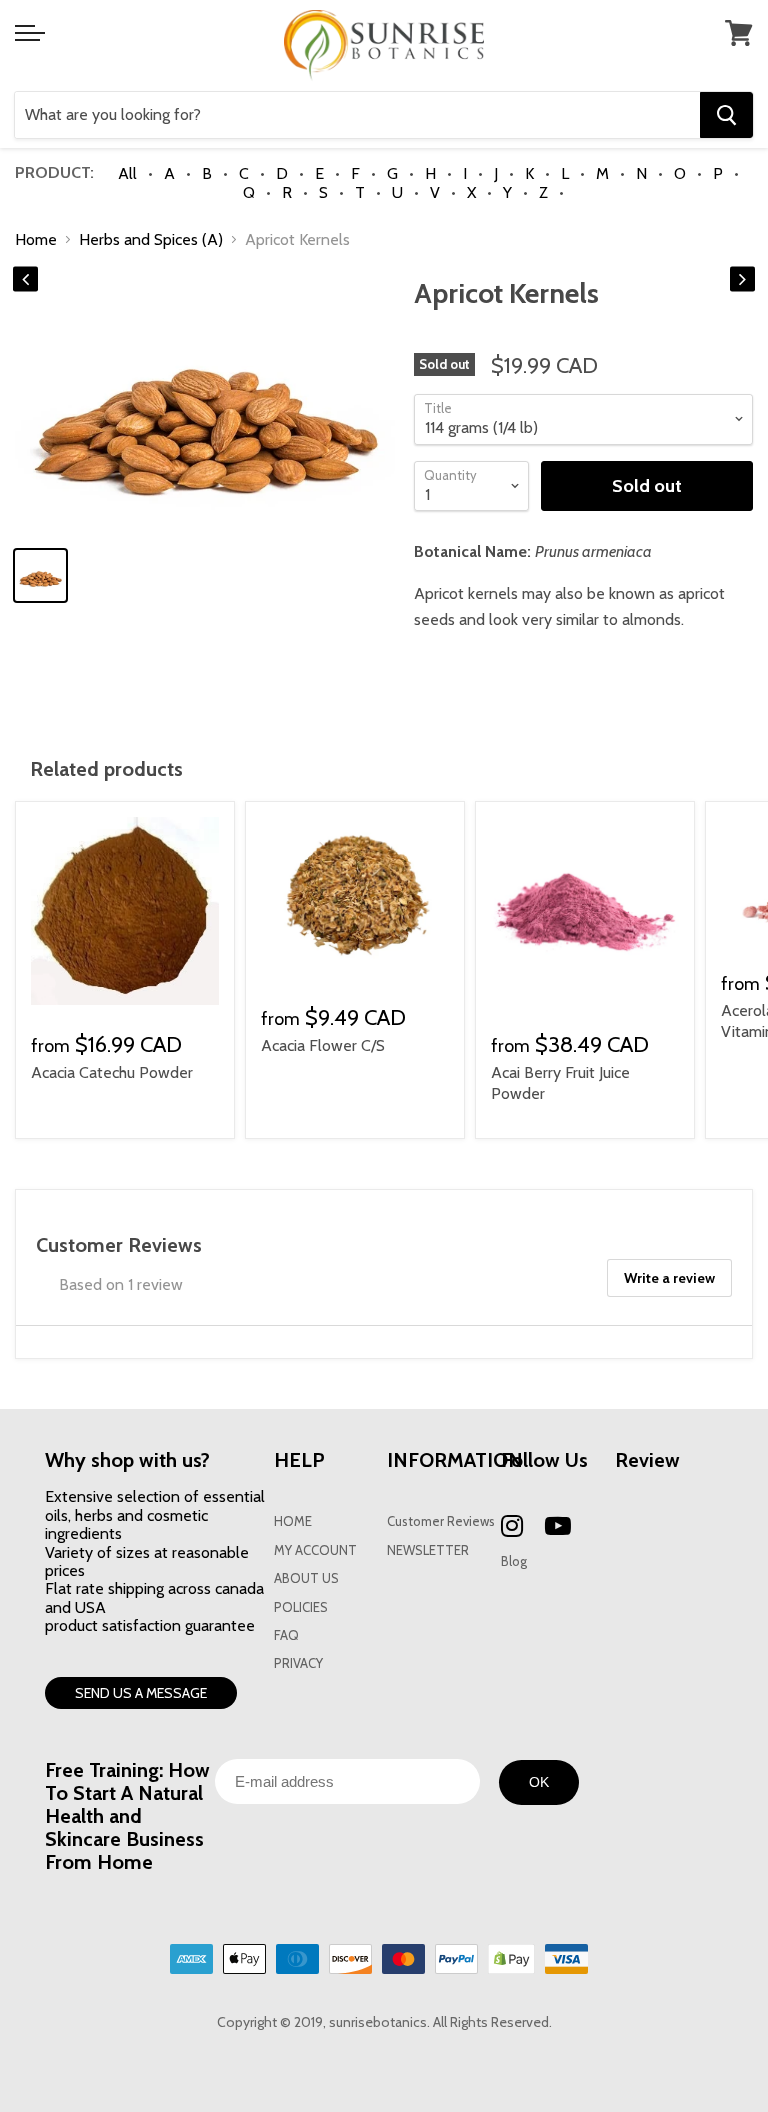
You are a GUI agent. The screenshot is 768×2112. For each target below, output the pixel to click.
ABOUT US (306, 1578)
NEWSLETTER (428, 1550)
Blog (514, 1561)
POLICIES (301, 1607)
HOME (293, 1521)
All (127, 173)
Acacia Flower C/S (323, 1045)
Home (36, 240)
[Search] (726, 115)
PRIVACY (298, 1663)
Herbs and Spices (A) (151, 240)
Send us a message (141, 1693)
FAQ (286, 1635)
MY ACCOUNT (315, 1550)
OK (539, 1782)
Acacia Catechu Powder (112, 1072)
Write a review (669, 1278)
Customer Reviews (441, 1521)
